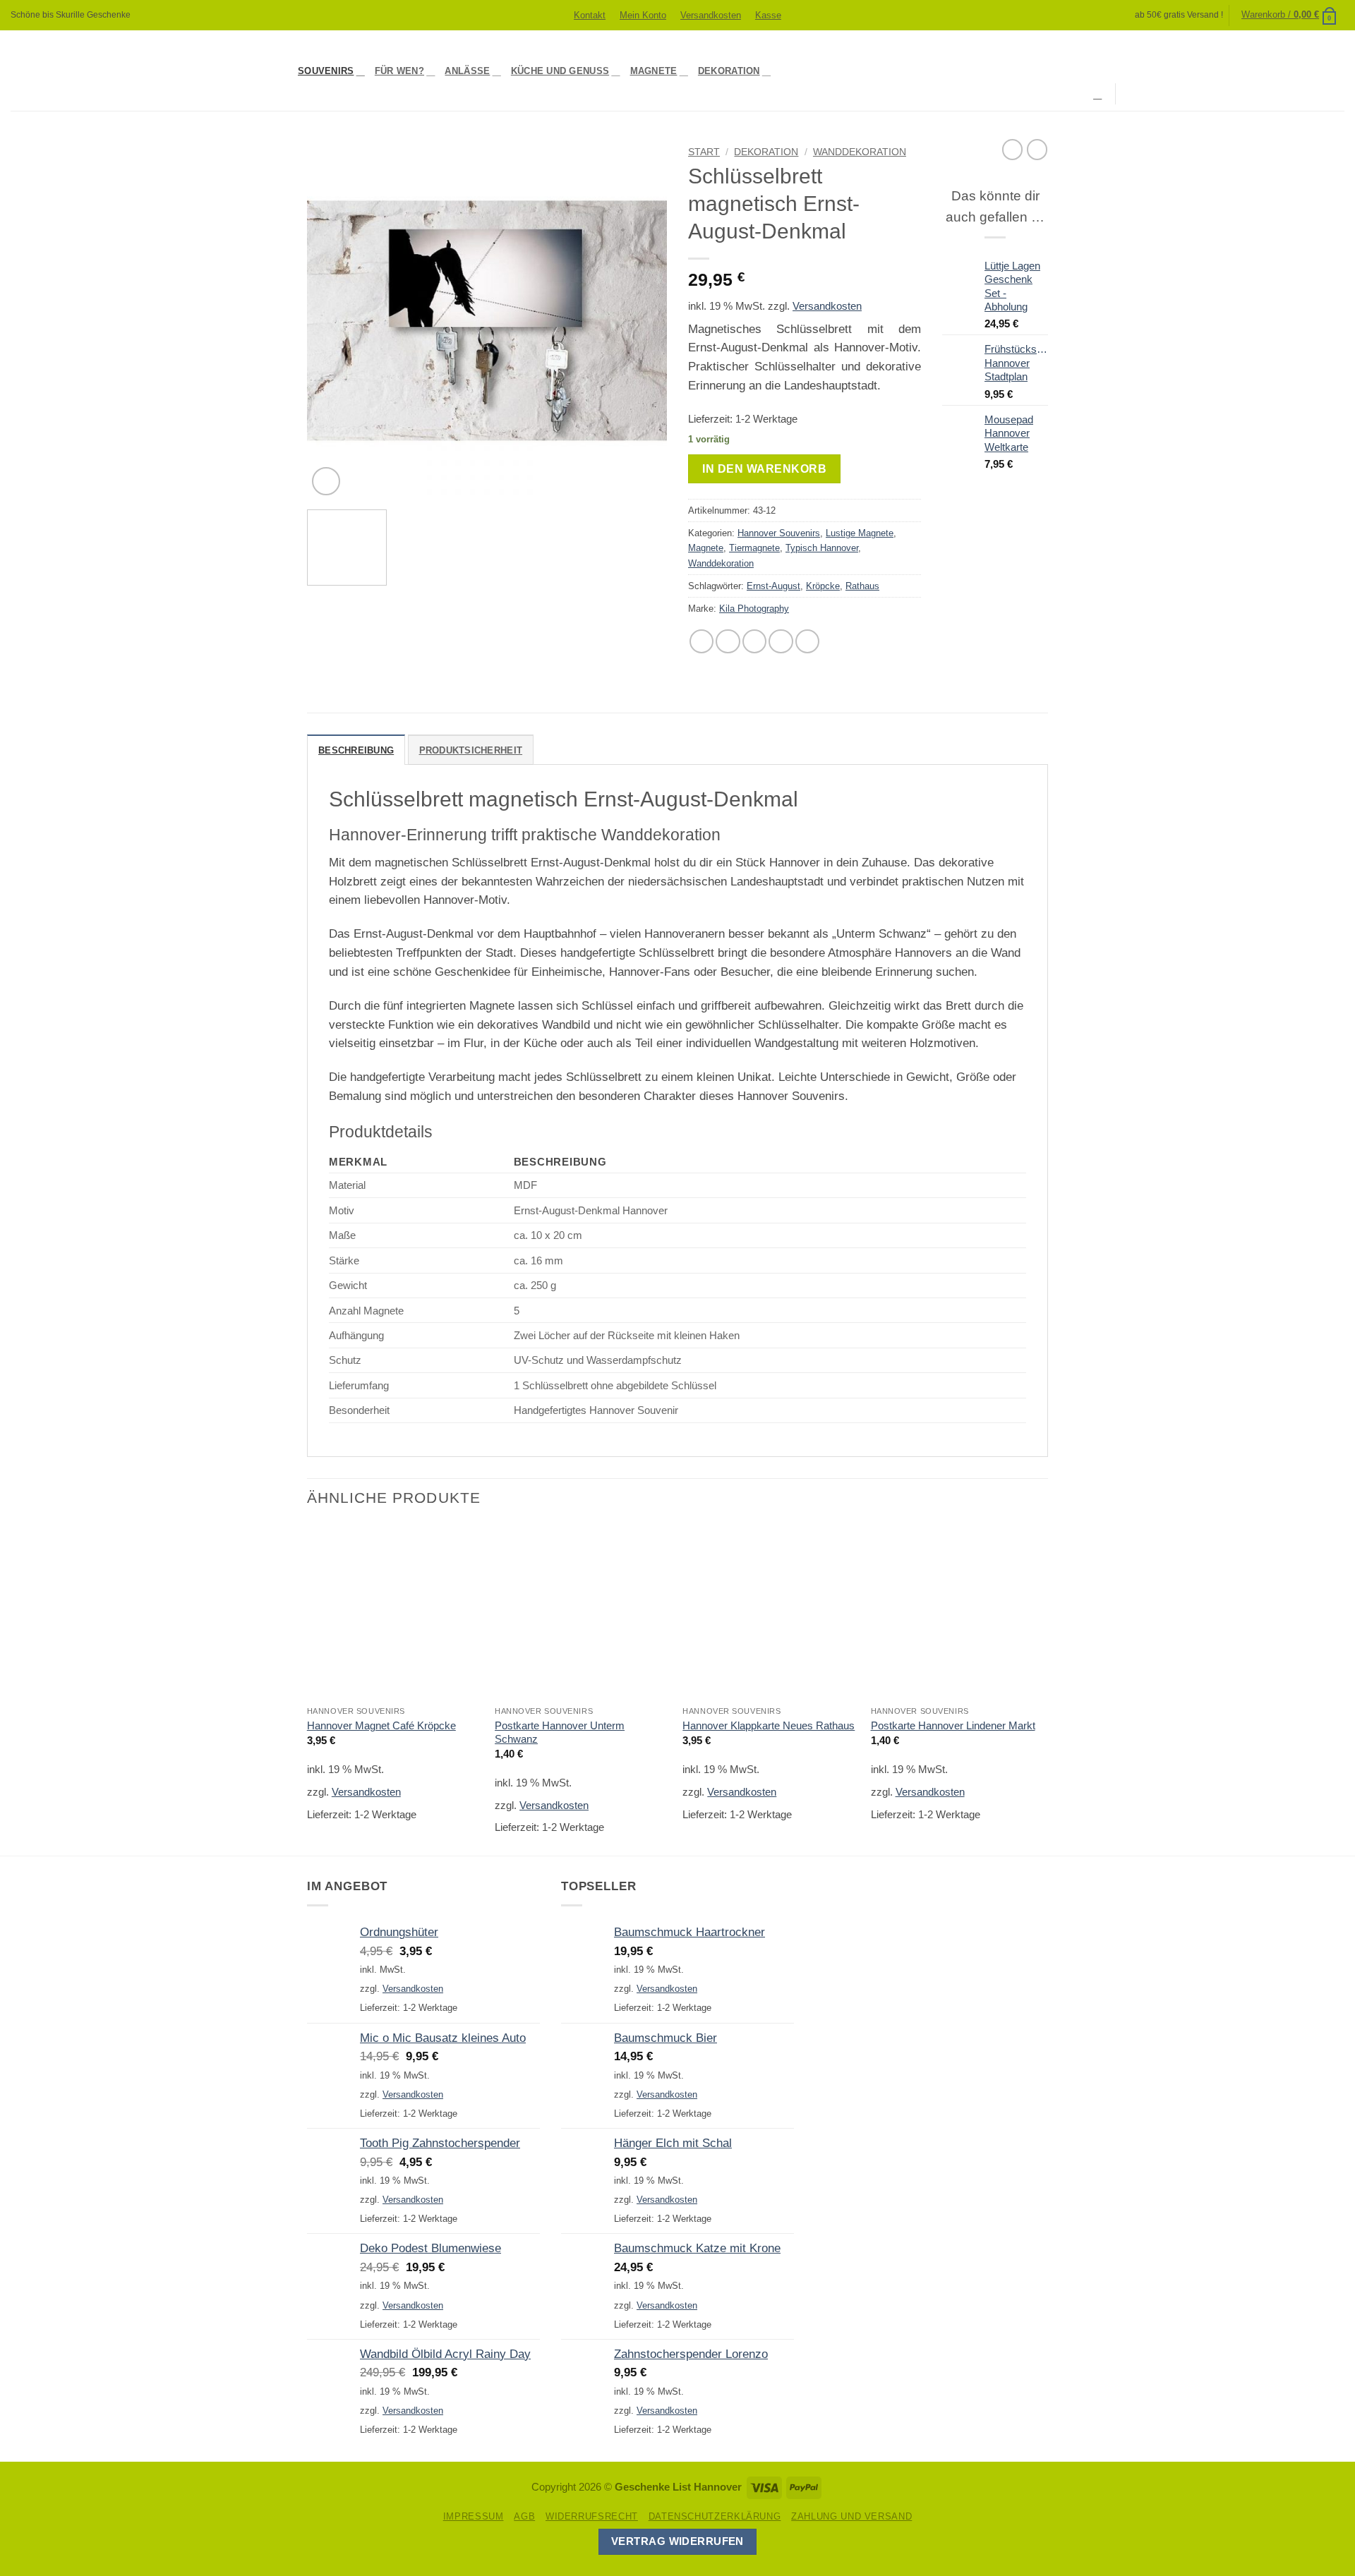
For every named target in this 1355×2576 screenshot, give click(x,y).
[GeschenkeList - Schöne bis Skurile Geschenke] (144, 71)
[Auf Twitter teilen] (728, 641)
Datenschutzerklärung (715, 2516)
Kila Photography (754, 609)
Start (704, 152)
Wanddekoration (860, 152)
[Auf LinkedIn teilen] (807, 641)
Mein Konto (643, 15)
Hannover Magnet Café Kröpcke (381, 1725)
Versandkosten (711, 15)
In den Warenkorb (764, 468)
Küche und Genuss (560, 71)
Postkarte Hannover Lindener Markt (953, 1725)
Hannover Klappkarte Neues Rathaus (769, 1725)
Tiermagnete (754, 548)
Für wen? (399, 71)
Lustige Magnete (860, 533)
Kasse (768, 15)
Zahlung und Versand (851, 2516)
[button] (1289, 15)
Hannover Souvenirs (779, 533)
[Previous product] (1037, 149)
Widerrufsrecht (592, 2516)
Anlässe (467, 71)
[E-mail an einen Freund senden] (754, 641)
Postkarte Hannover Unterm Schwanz (560, 1732)
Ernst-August (773, 586)
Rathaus (862, 586)
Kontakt (590, 15)
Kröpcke (823, 586)
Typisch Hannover (822, 548)
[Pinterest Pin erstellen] (781, 641)
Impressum (474, 2516)
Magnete (654, 71)
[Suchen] (1099, 94)
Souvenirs (326, 71)
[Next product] (1012, 149)
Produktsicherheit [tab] (471, 750)
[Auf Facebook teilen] (701, 641)
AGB (524, 2516)
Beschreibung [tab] (356, 750)
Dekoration (729, 71)
